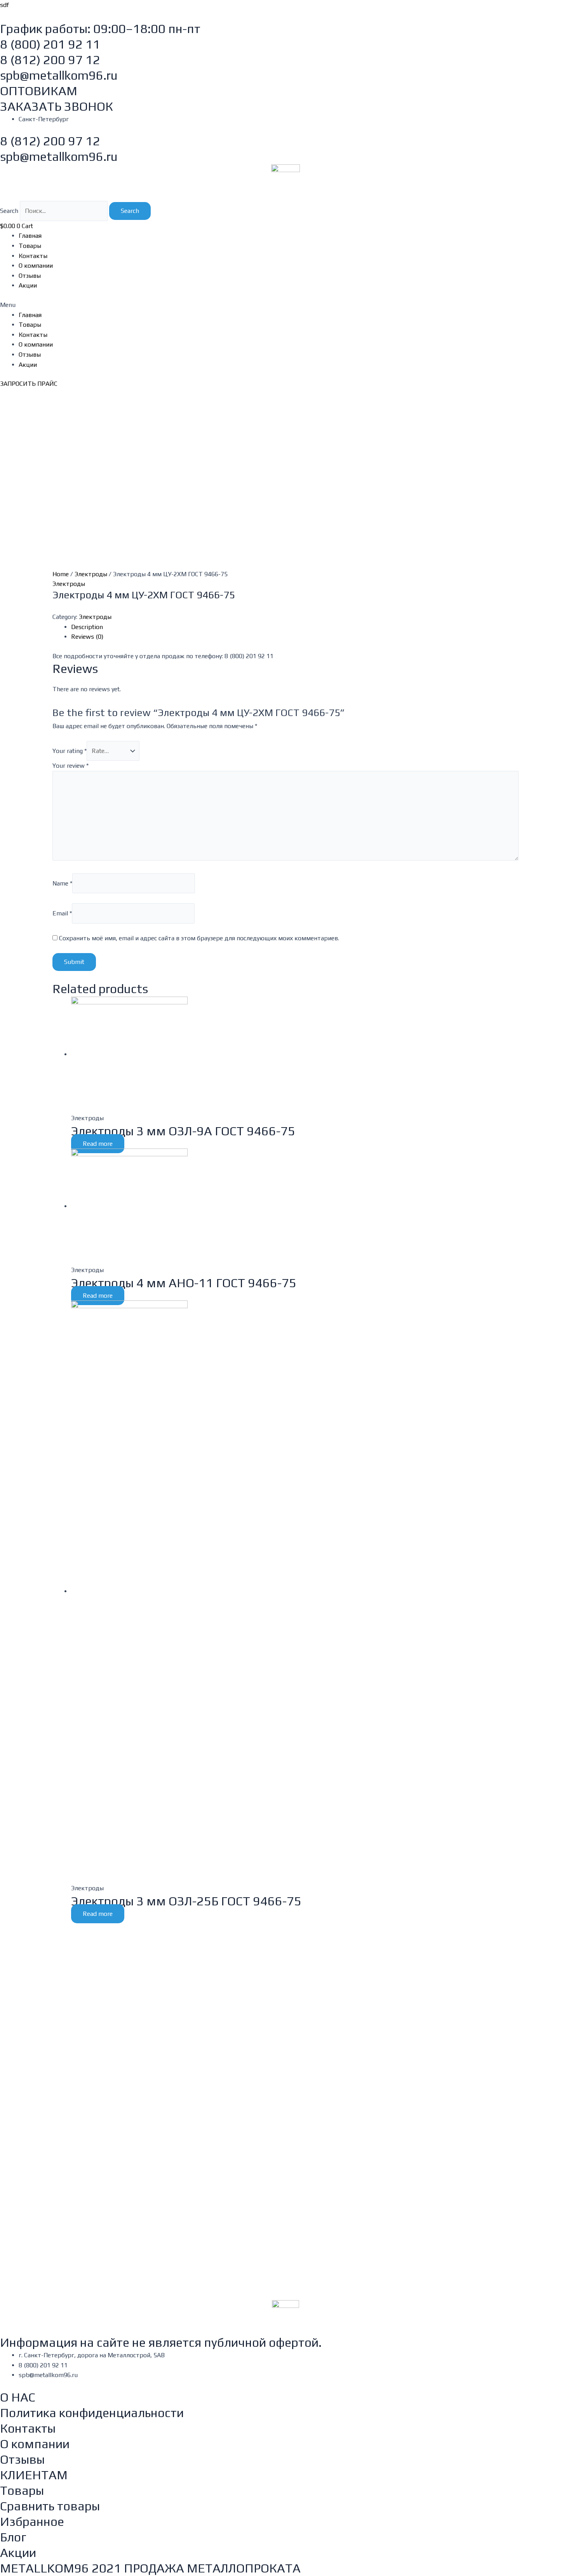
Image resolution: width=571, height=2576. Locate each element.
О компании (36, 266)
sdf (4, 5)
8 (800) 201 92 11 (50, 44)
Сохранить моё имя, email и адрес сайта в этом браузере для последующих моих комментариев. (199, 938)
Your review (71, 766)
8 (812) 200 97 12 (50, 60)
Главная (30, 236)
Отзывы (30, 276)
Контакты (33, 256)
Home (61, 574)
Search (9, 211)
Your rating (70, 751)
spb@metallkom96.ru (59, 75)
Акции (28, 285)
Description (87, 627)
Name (62, 883)
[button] (285, 305)
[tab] (295, 627)
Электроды (91, 574)
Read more (98, 1144)
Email (62, 913)
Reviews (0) (87, 637)
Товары (30, 246)
